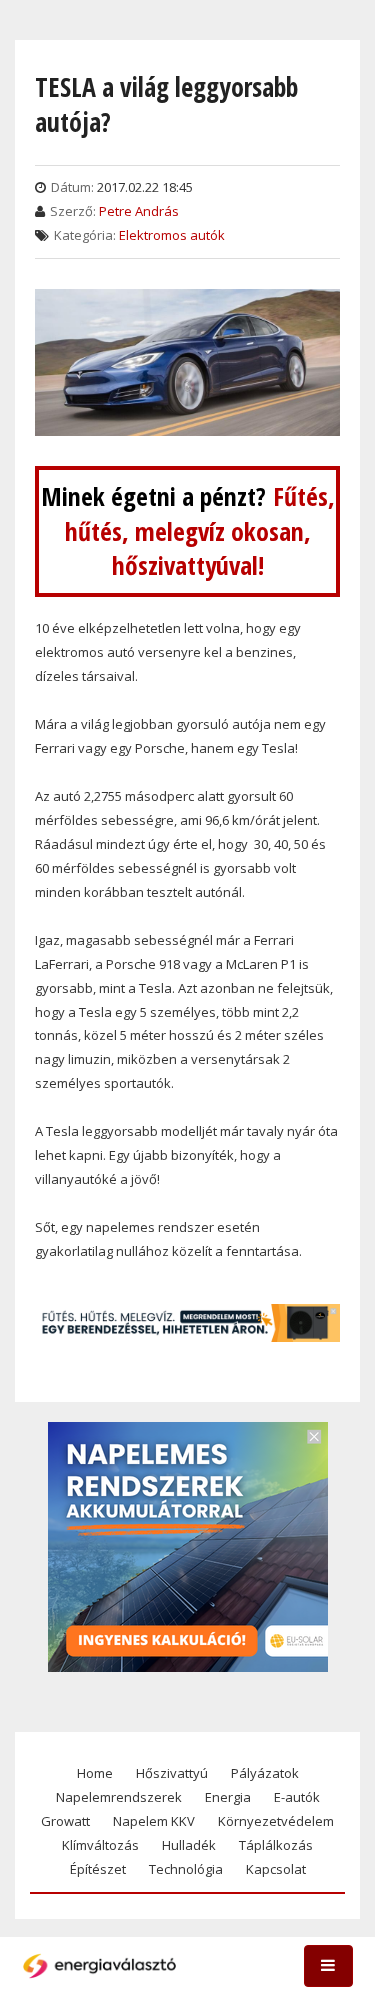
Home (95, 1773)
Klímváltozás (100, 1845)
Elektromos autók (172, 235)
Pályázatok (265, 1773)
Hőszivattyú (172, 1773)
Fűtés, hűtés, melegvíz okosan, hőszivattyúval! (200, 530)
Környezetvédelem (276, 1821)
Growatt (65, 1821)
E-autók (297, 1797)
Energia (228, 1797)
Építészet (98, 1869)
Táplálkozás (276, 1845)
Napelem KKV (154, 1821)
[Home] (99, 1966)
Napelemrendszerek (119, 1797)
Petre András (139, 211)
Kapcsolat (276, 1869)
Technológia (186, 1869)
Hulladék (189, 1845)
